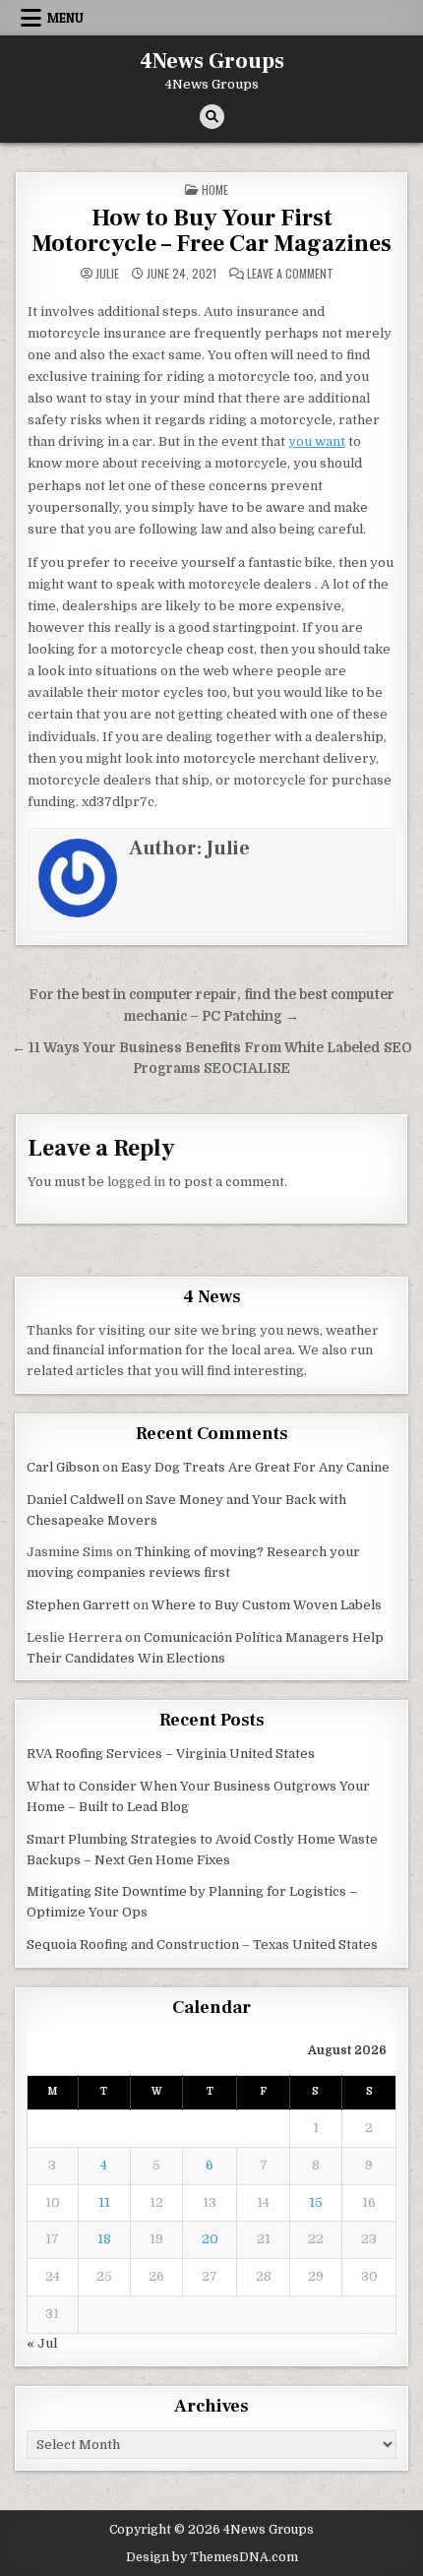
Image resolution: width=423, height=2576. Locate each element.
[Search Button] (212, 117)
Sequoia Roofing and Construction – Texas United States (202, 1945)
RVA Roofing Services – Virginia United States (171, 1754)
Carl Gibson (63, 1467)
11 (104, 2202)
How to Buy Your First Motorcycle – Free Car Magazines (211, 231)
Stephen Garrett (78, 1605)
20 (210, 2239)
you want (317, 441)
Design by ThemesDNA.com (212, 2557)
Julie (107, 274)
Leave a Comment (290, 274)
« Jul (42, 2343)
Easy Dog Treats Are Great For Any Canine (255, 1467)
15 (316, 2202)
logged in (136, 1182)
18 (104, 2239)
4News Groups (212, 61)
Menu (65, 18)
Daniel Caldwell (75, 1500)
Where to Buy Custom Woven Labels (267, 1605)
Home (215, 189)
